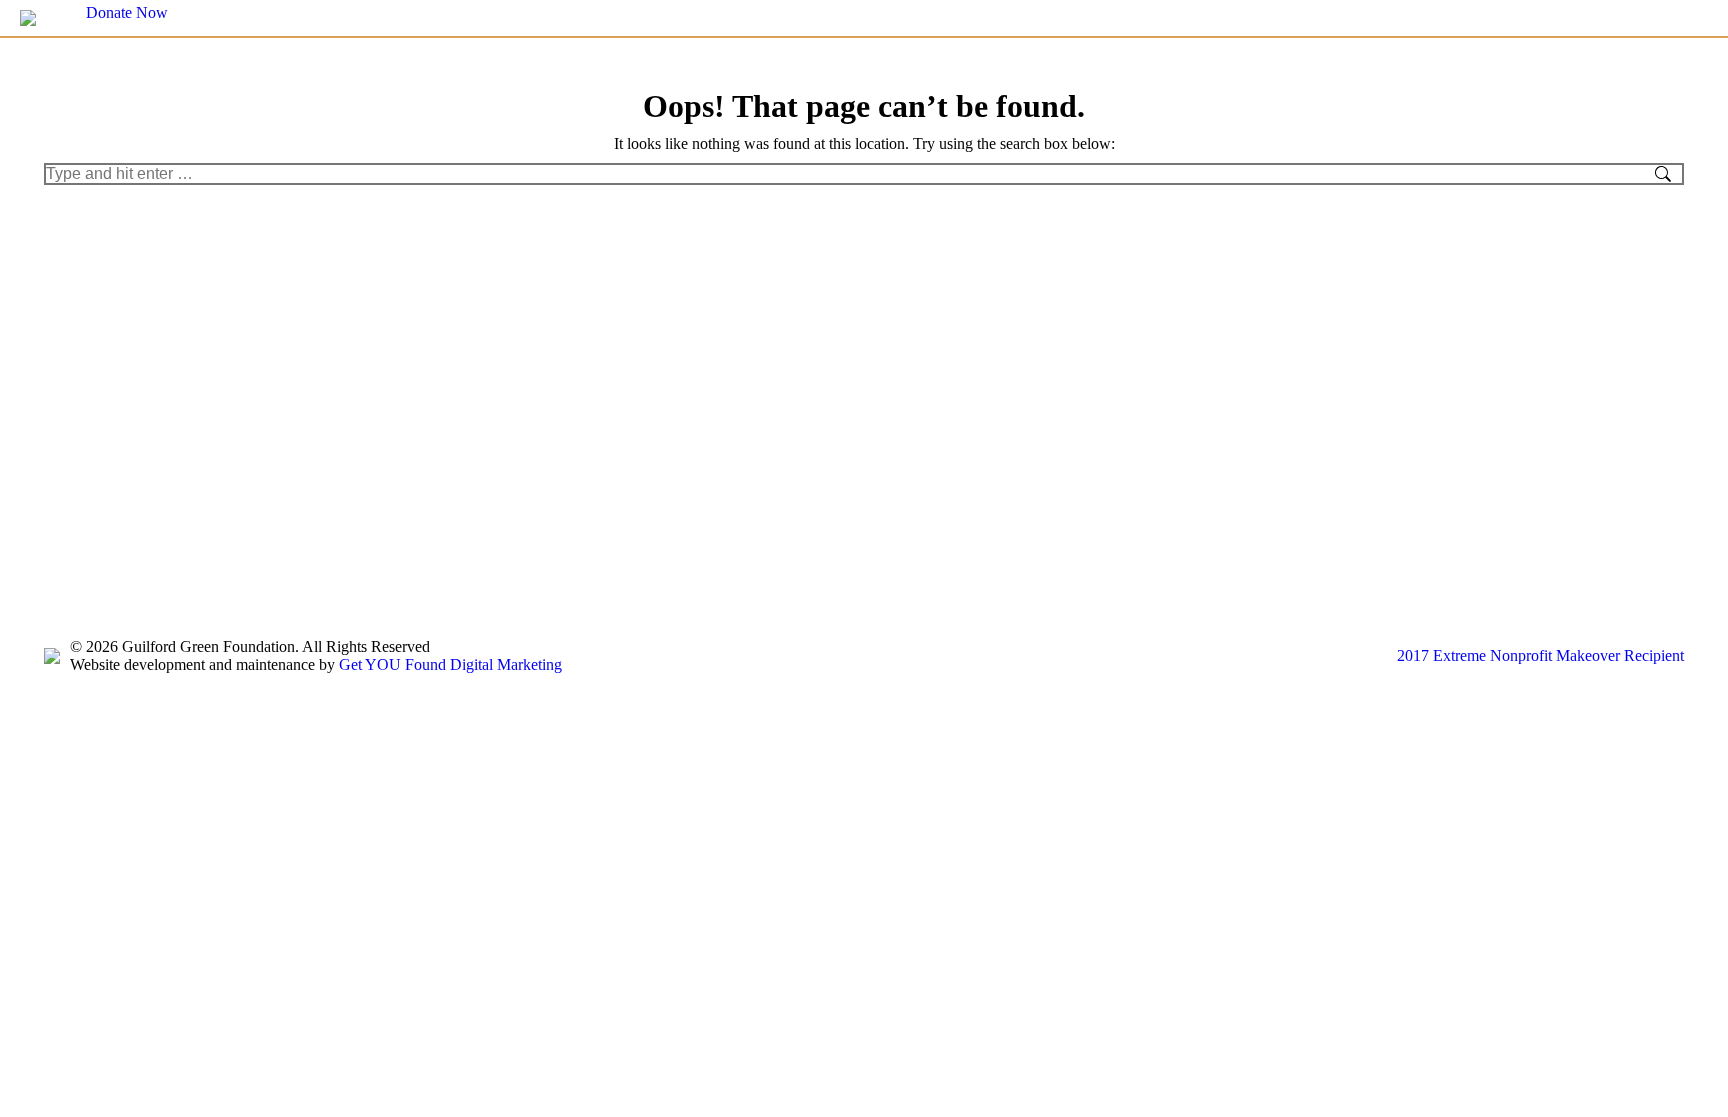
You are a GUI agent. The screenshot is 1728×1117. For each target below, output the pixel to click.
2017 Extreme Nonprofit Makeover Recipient (1540, 655)
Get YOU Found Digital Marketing (450, 664)
